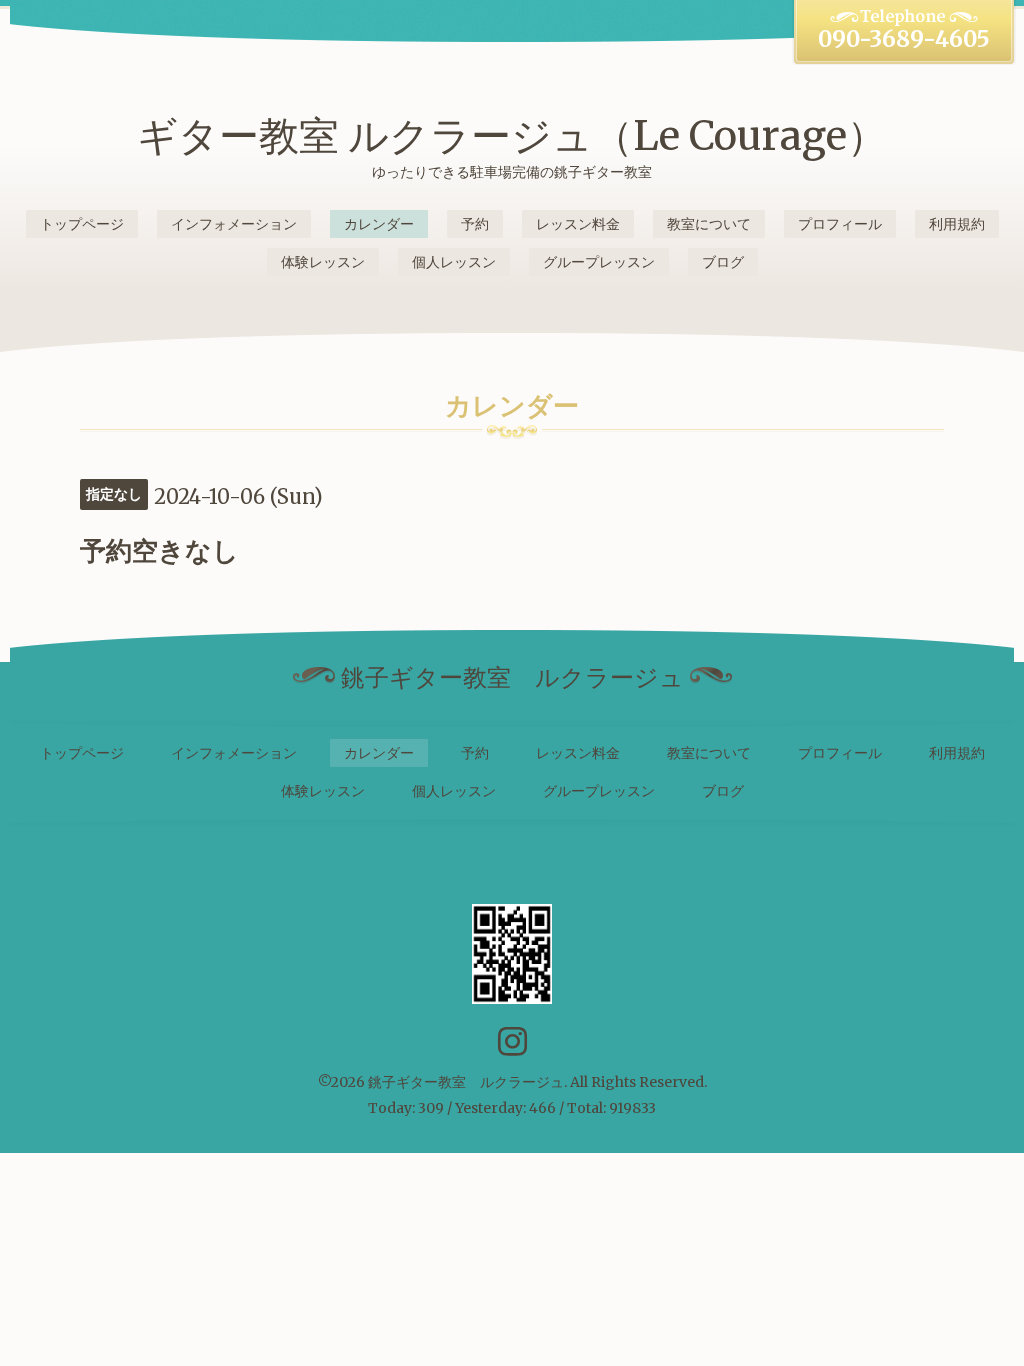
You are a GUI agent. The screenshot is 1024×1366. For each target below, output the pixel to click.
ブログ (723, 262)
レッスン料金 (578, 224)
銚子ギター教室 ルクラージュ (466, 1082)
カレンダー (379, 224)
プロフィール (840, 224)
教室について (709, 224)
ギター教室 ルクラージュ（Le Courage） (512, 136)
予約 (475, 224)
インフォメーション (234, 224)
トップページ (82, 224)
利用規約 (957, 224)
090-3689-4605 (904, 39)
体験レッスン (323, 262)
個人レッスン (454, 262)
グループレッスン (599, 262)
